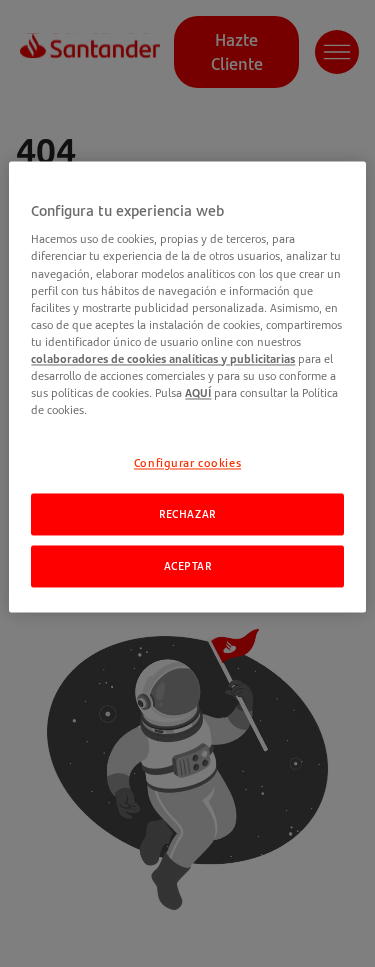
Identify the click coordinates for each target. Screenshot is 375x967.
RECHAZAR (187, 513)
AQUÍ (198, 392)
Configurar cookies (187, 463)
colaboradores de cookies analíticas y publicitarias (163, 358)
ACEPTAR (188, 565)
